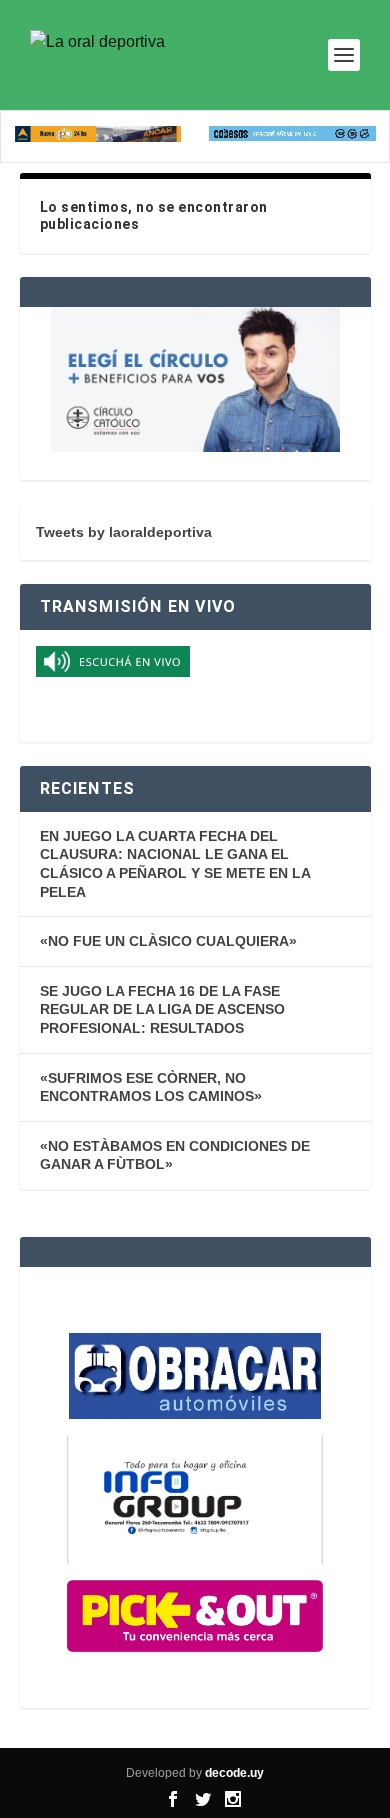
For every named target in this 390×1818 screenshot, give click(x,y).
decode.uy (234, 1773)
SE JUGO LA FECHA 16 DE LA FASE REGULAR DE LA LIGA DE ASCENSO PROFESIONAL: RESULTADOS (162, 1009)
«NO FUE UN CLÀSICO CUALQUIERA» (168, 941)
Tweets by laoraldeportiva (124, 532)
